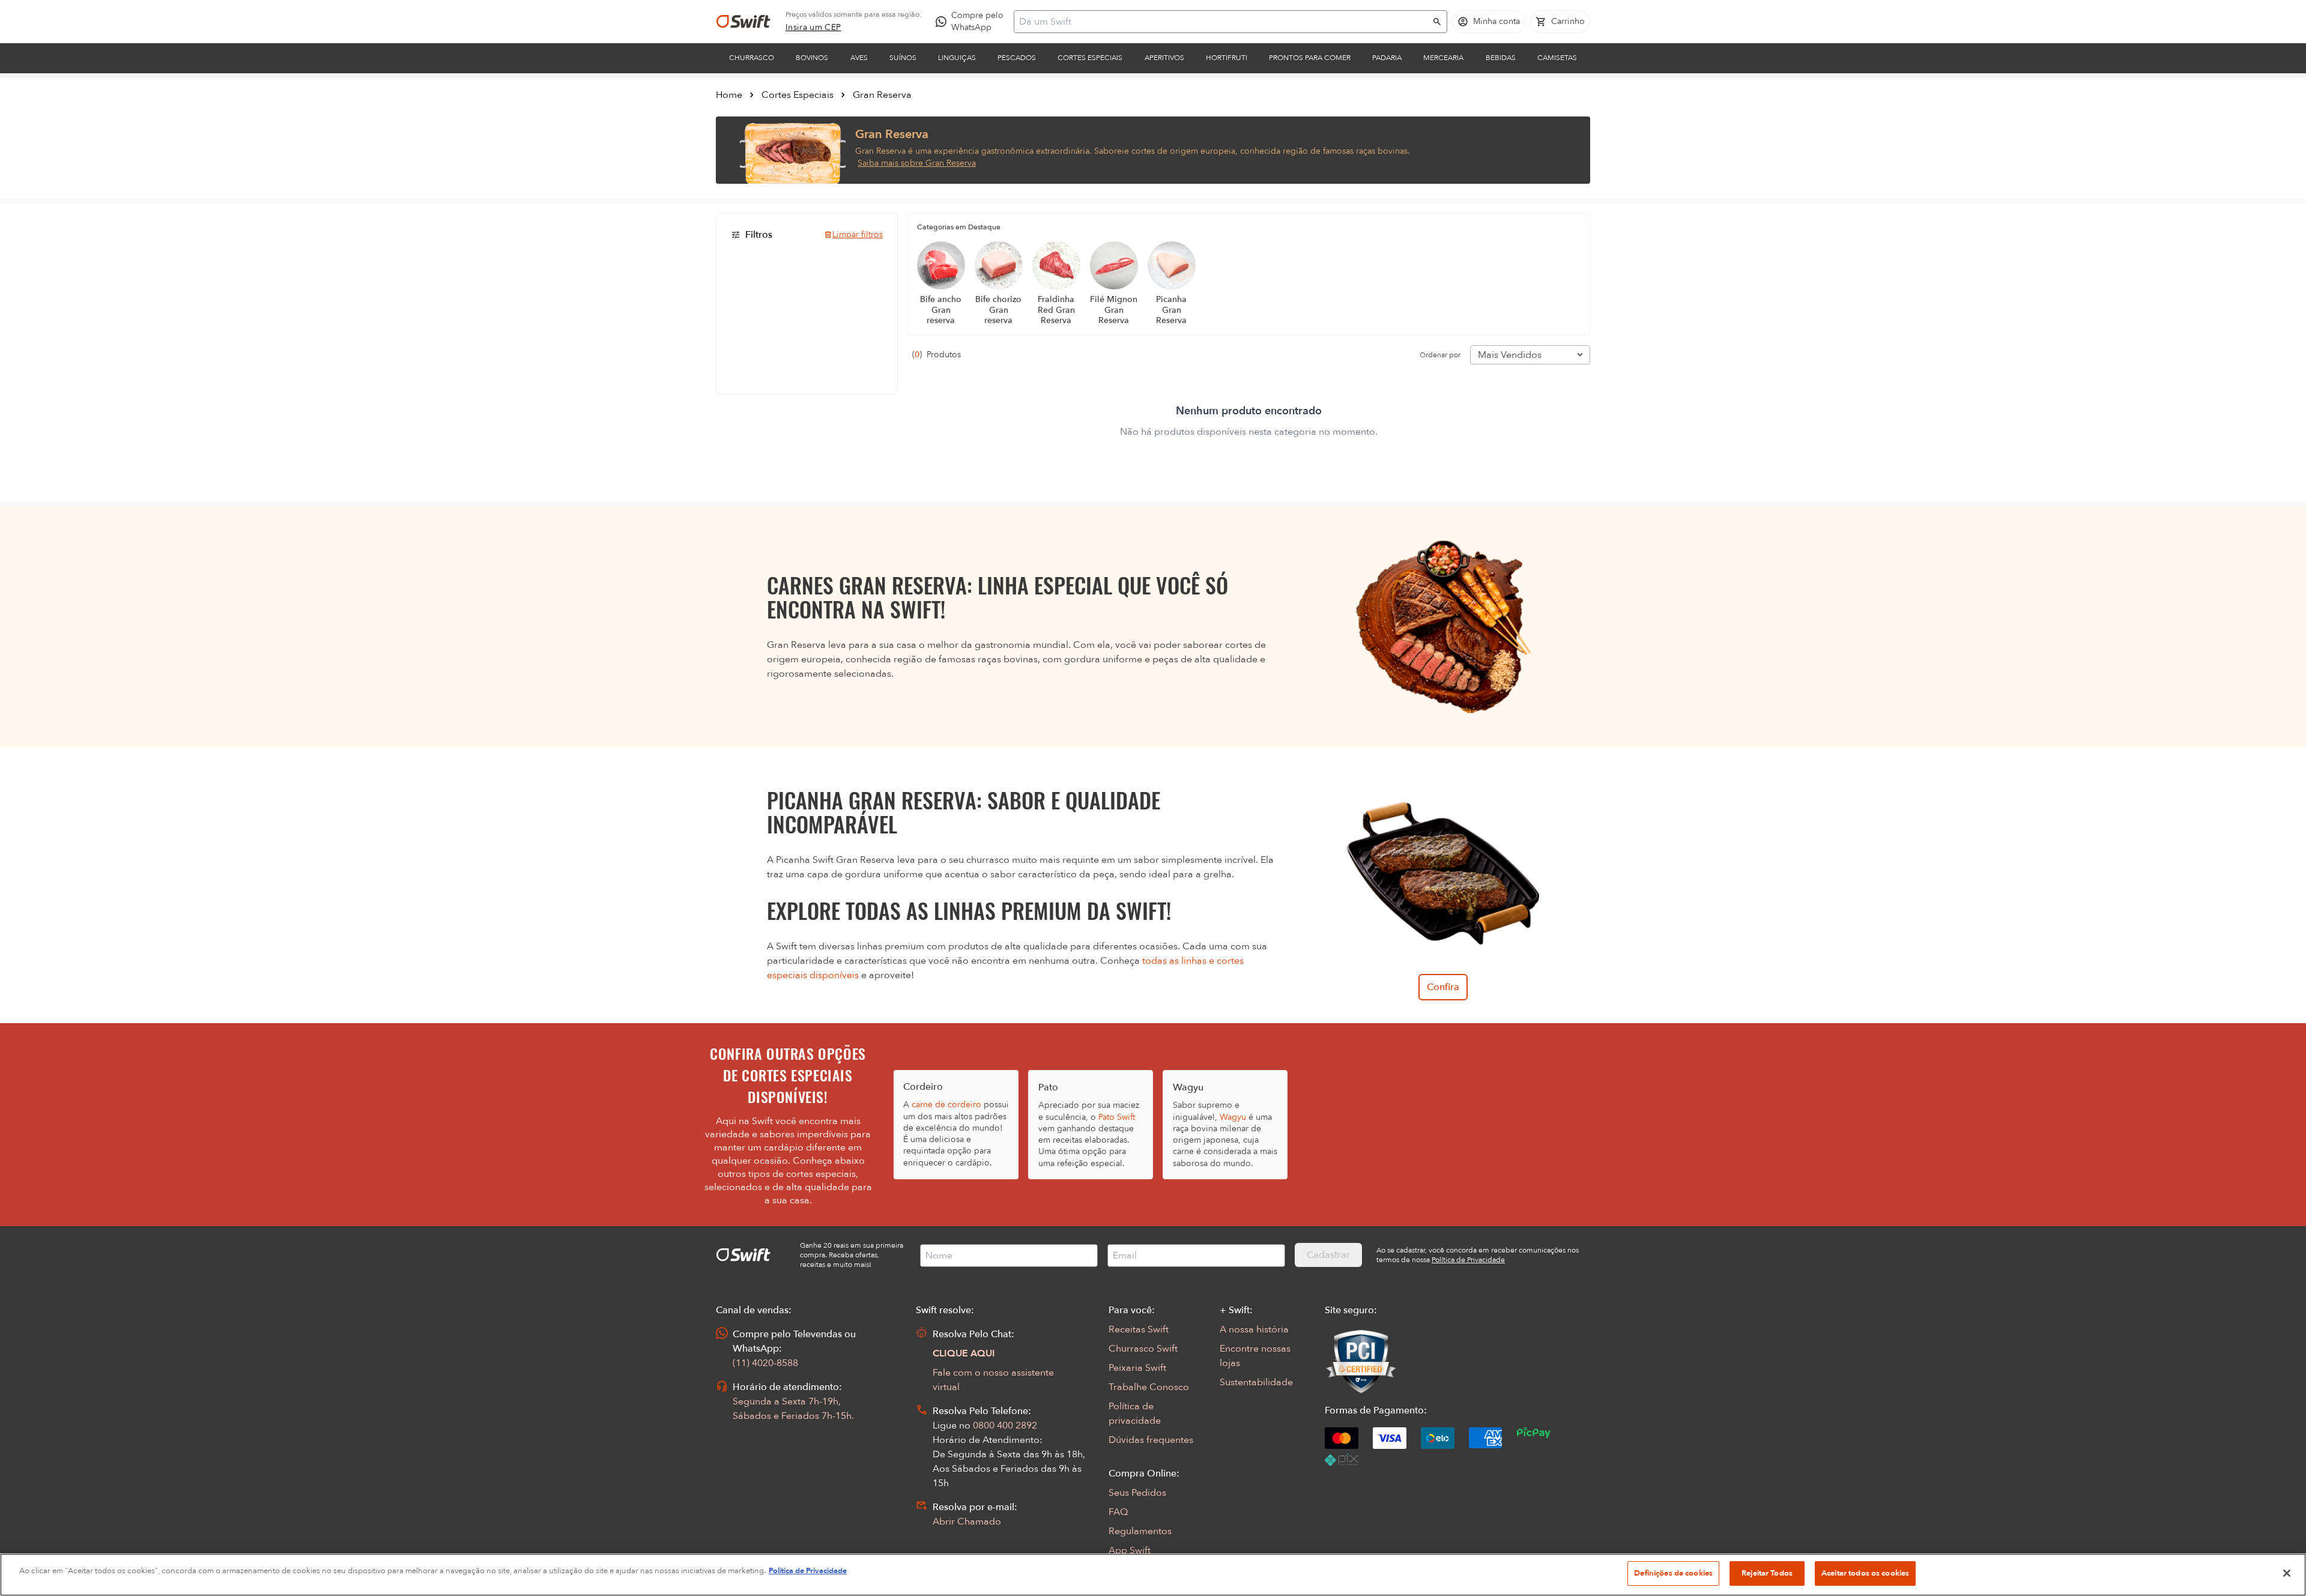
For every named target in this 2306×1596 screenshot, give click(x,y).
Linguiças (957, 58)
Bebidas (1501, 58)
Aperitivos (1164, 58)
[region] (1153, 1575)
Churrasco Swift (1143, 1349)
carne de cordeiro (946, 1105)
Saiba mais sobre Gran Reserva (917, 163)
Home (729, 95)
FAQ (1118, 1512)
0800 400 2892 (1005, 1425)
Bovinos (812, 58)
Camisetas (1557, 58)
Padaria (1387, 58)
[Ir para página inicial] (743, 22)
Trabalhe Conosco (1149, 1387)
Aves (859, 58)
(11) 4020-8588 (765, 1363)
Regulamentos (1140, 1531)
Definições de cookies (1673, 1573)
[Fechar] (2287, 1573)
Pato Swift (1117, 1117)
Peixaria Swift (1137, 1368)
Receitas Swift (1139, 1329)
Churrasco (752, 58)
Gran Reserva (882, 95)
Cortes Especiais (1090, 58)
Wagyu (1233, 1117)
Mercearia (1443, 58)
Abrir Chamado (967, 1522)
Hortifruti (1227, 58)
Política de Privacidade (808, 1571)
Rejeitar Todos (1767, 1573)
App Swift (1130, 1550)
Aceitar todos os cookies (1865, 1573)
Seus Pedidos (1137, 1493)
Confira (1443, 987)
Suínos (903, 58)
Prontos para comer (1310, 58)
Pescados (1017, 58)
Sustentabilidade (1256, 1382)
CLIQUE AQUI (964, 1353)
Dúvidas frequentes (1151, 1440)
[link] (813, 28)
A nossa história (1254, 1329)
